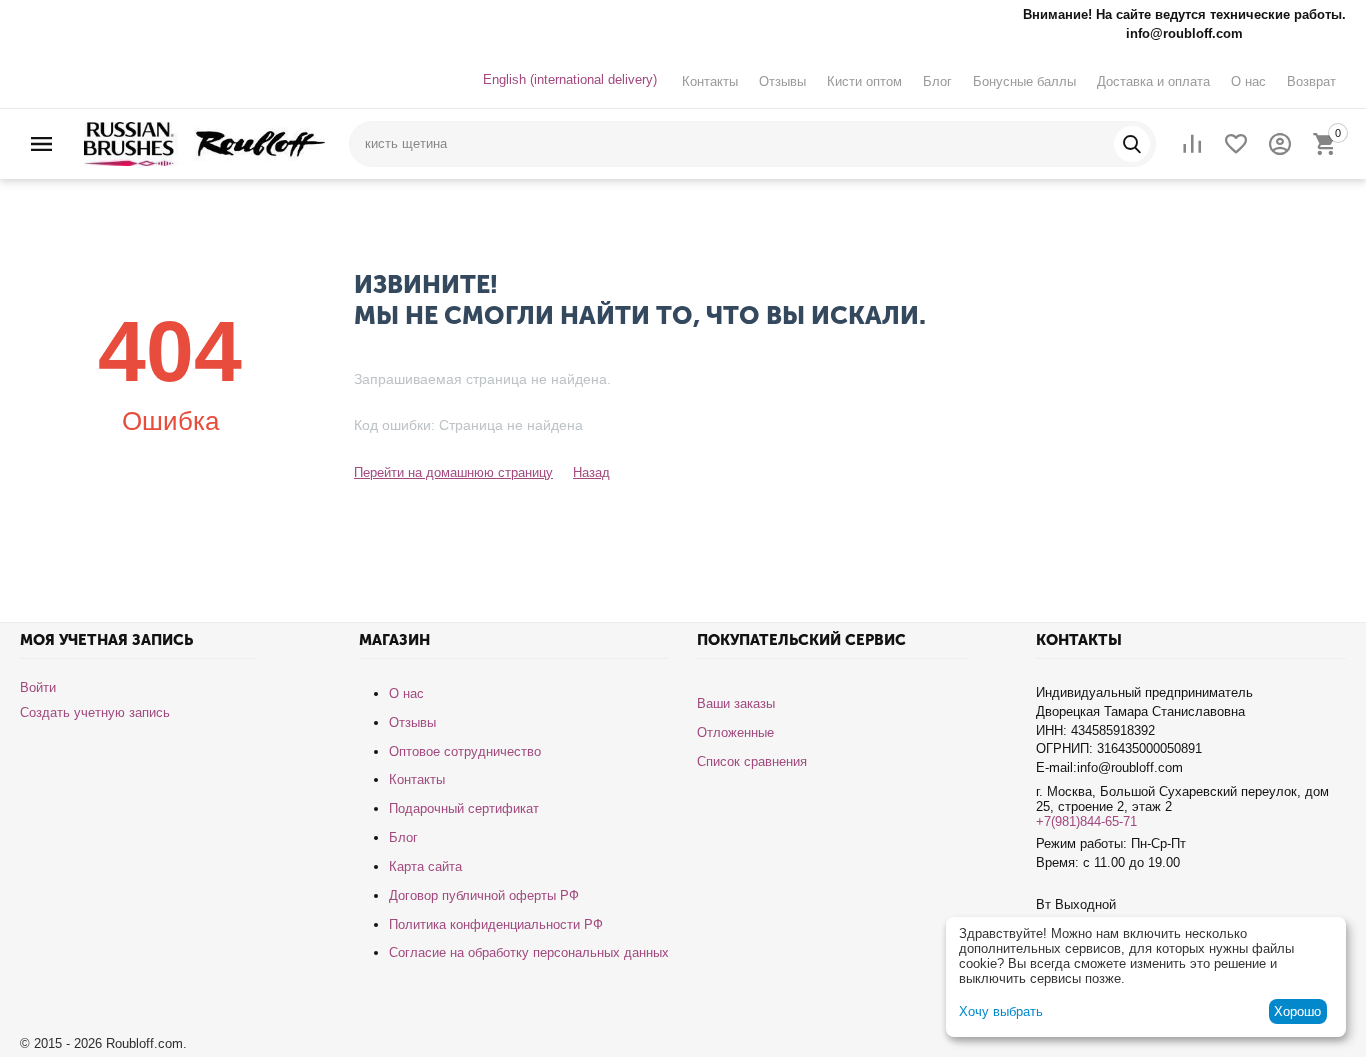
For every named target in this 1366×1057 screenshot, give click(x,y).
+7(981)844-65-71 (1086, 821)
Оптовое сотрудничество (465, 751)
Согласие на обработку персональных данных (529, 952)
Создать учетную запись (95, 712)
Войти (38, 687)
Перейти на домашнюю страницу (453, 472)
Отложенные (735, 732)
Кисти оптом (864, 81)
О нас (1248, 81)
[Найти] (1132, 144)
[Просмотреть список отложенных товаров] (1236, 144)
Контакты (710, 81)
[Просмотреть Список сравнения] (1192, 144)
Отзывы (782, 81)
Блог (937, 81)
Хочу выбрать (1001, 1011)
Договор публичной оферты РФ (484, 895)
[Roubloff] (204, 142)
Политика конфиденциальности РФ (496, 924)
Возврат (1311, 81)
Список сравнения (752, 761)
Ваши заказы (736, 703)
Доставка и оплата (1153, 81)
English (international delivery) (570, 79)
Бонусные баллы (1024, 81)
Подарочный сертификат (464, 808)
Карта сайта (425, 866)
